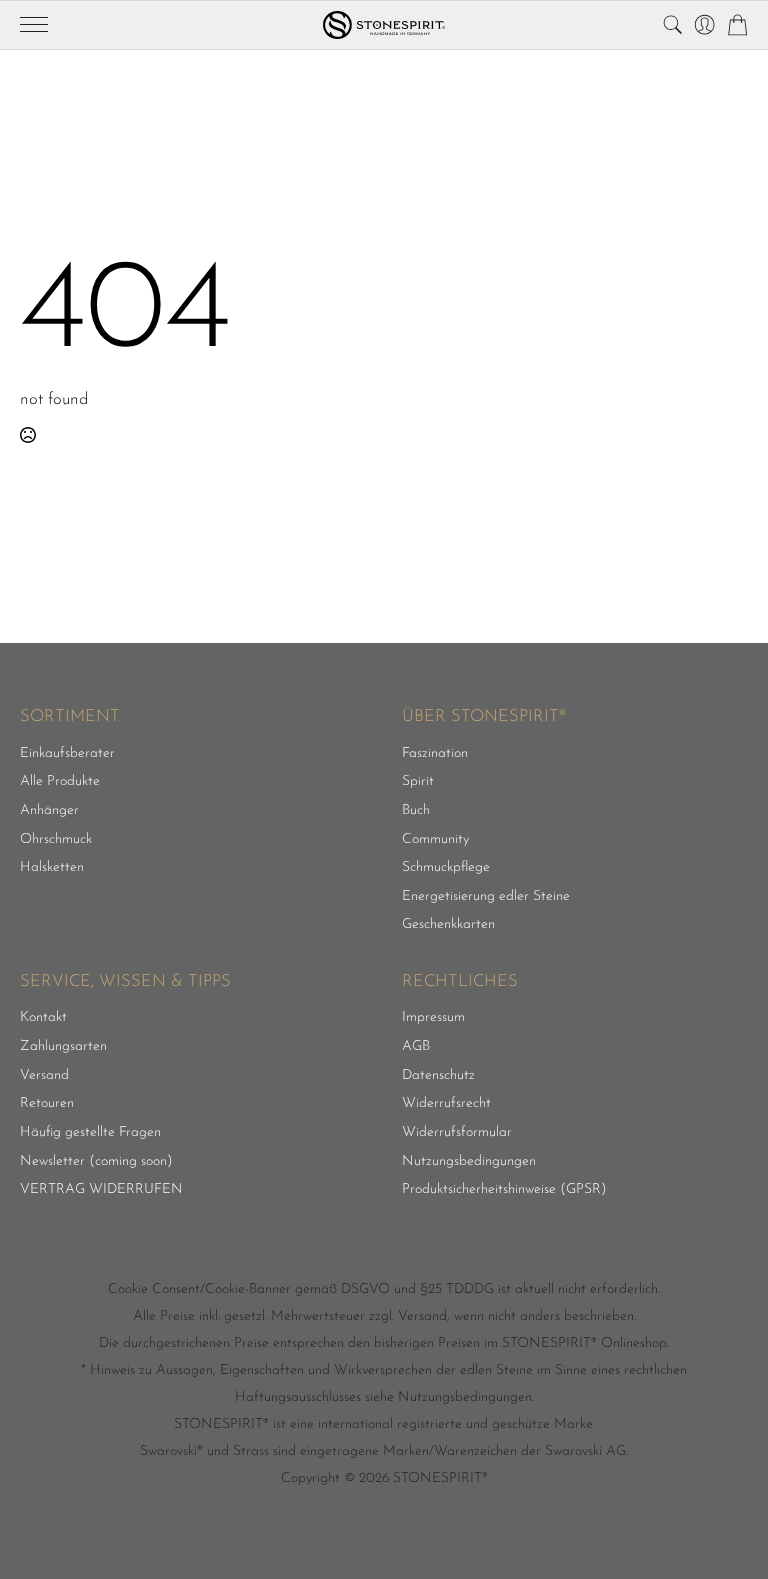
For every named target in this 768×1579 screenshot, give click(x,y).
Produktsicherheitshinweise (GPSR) (504, 1190)
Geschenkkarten (448, 925)
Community (435, 840)
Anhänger (49, 811)
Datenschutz (438, 1076)
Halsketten (52, 868)
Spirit (418, 782)
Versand (44, 1076)
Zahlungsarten (63, 1047)
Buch (416, 811)
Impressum (433, 1018)
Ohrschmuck (56, 840)
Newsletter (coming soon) (96, 1162)
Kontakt (43, 1018)
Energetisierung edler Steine (486, 897)
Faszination (435, 754)
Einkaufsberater (67, 754)
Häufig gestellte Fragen (90, 1133)
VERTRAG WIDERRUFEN (101, 1190)
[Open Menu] (34, 25)
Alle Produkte (60, 782)
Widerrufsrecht (446, 1104)
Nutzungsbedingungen (469, 1162)
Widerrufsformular (457, 1133)
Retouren (47, 1104)
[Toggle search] (672, 24)
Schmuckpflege (446, 868)
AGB (416, 1047)
